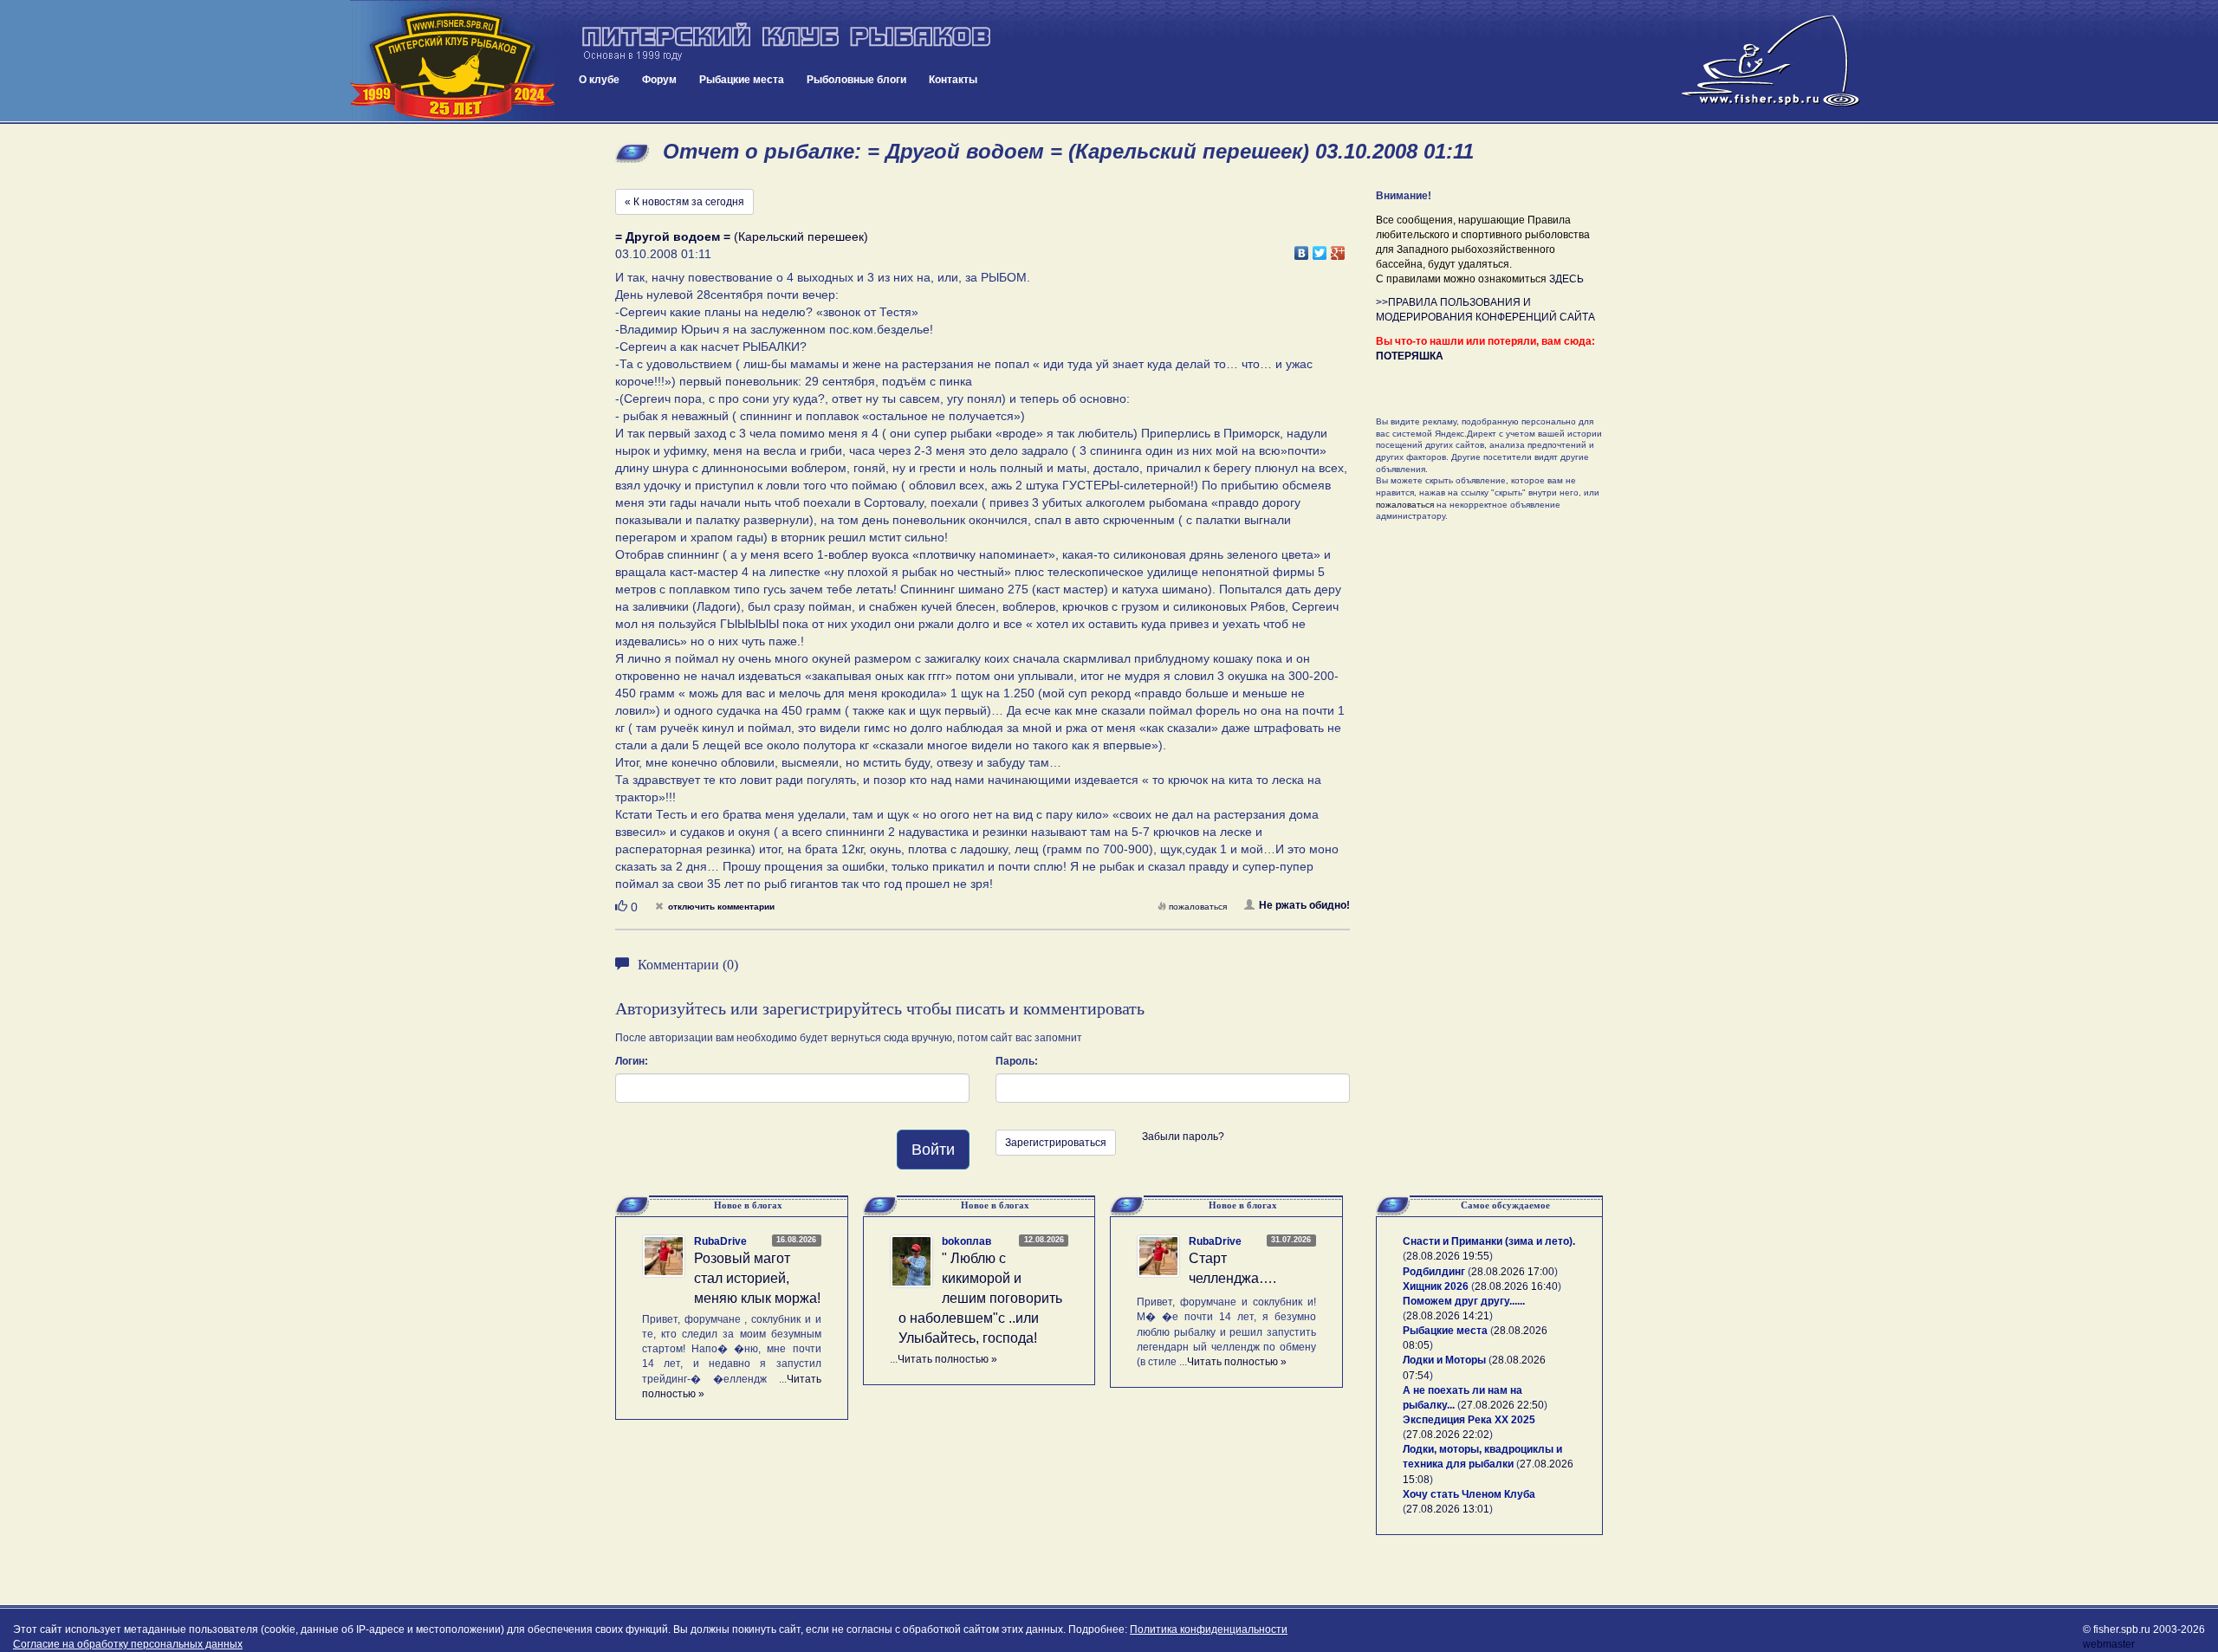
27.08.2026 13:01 (1448, 1509)
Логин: (632, 1061)
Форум (659, 80)
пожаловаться (1198, 907)
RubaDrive (720, 1241)
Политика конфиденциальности (1209, 1629)
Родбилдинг (1434, 1272)
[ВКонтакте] (1302, 249)
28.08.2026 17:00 (1513, 1272)
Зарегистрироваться (1056, 1143)
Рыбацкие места (742, 80)
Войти (933, 1150)
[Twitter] (1320, 249)
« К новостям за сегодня (684, 202)
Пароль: (1017, 1061)
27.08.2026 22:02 (1448, 1435)
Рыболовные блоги (856, 80)
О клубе (599, 80)
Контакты (953, 80)
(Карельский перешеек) (742, 236)
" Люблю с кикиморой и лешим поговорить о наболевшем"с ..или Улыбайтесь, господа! (980, 1298)
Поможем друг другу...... (1464, 1301)
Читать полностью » (947, 1359)
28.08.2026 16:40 (1516, 1286)
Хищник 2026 (1436, 1286)
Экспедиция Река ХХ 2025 (1469, 1420)
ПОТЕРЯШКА (1410, 356)
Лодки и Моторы (1444, 1360)
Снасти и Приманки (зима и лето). (1489, 1241)
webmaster (2109, 1644)
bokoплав (966, 1241)
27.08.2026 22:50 (1502, 1405)
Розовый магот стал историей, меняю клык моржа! (757, 1278)
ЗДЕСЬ (1566, 279)
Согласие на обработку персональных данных (128, 1644)
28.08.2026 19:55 (1448, 1256)
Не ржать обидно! (1304, 905)
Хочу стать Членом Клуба (1469, 1494)
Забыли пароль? (1183, 1137)
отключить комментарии (721, 907)
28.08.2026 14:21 (1448, 1316)
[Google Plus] (1338, 249)
